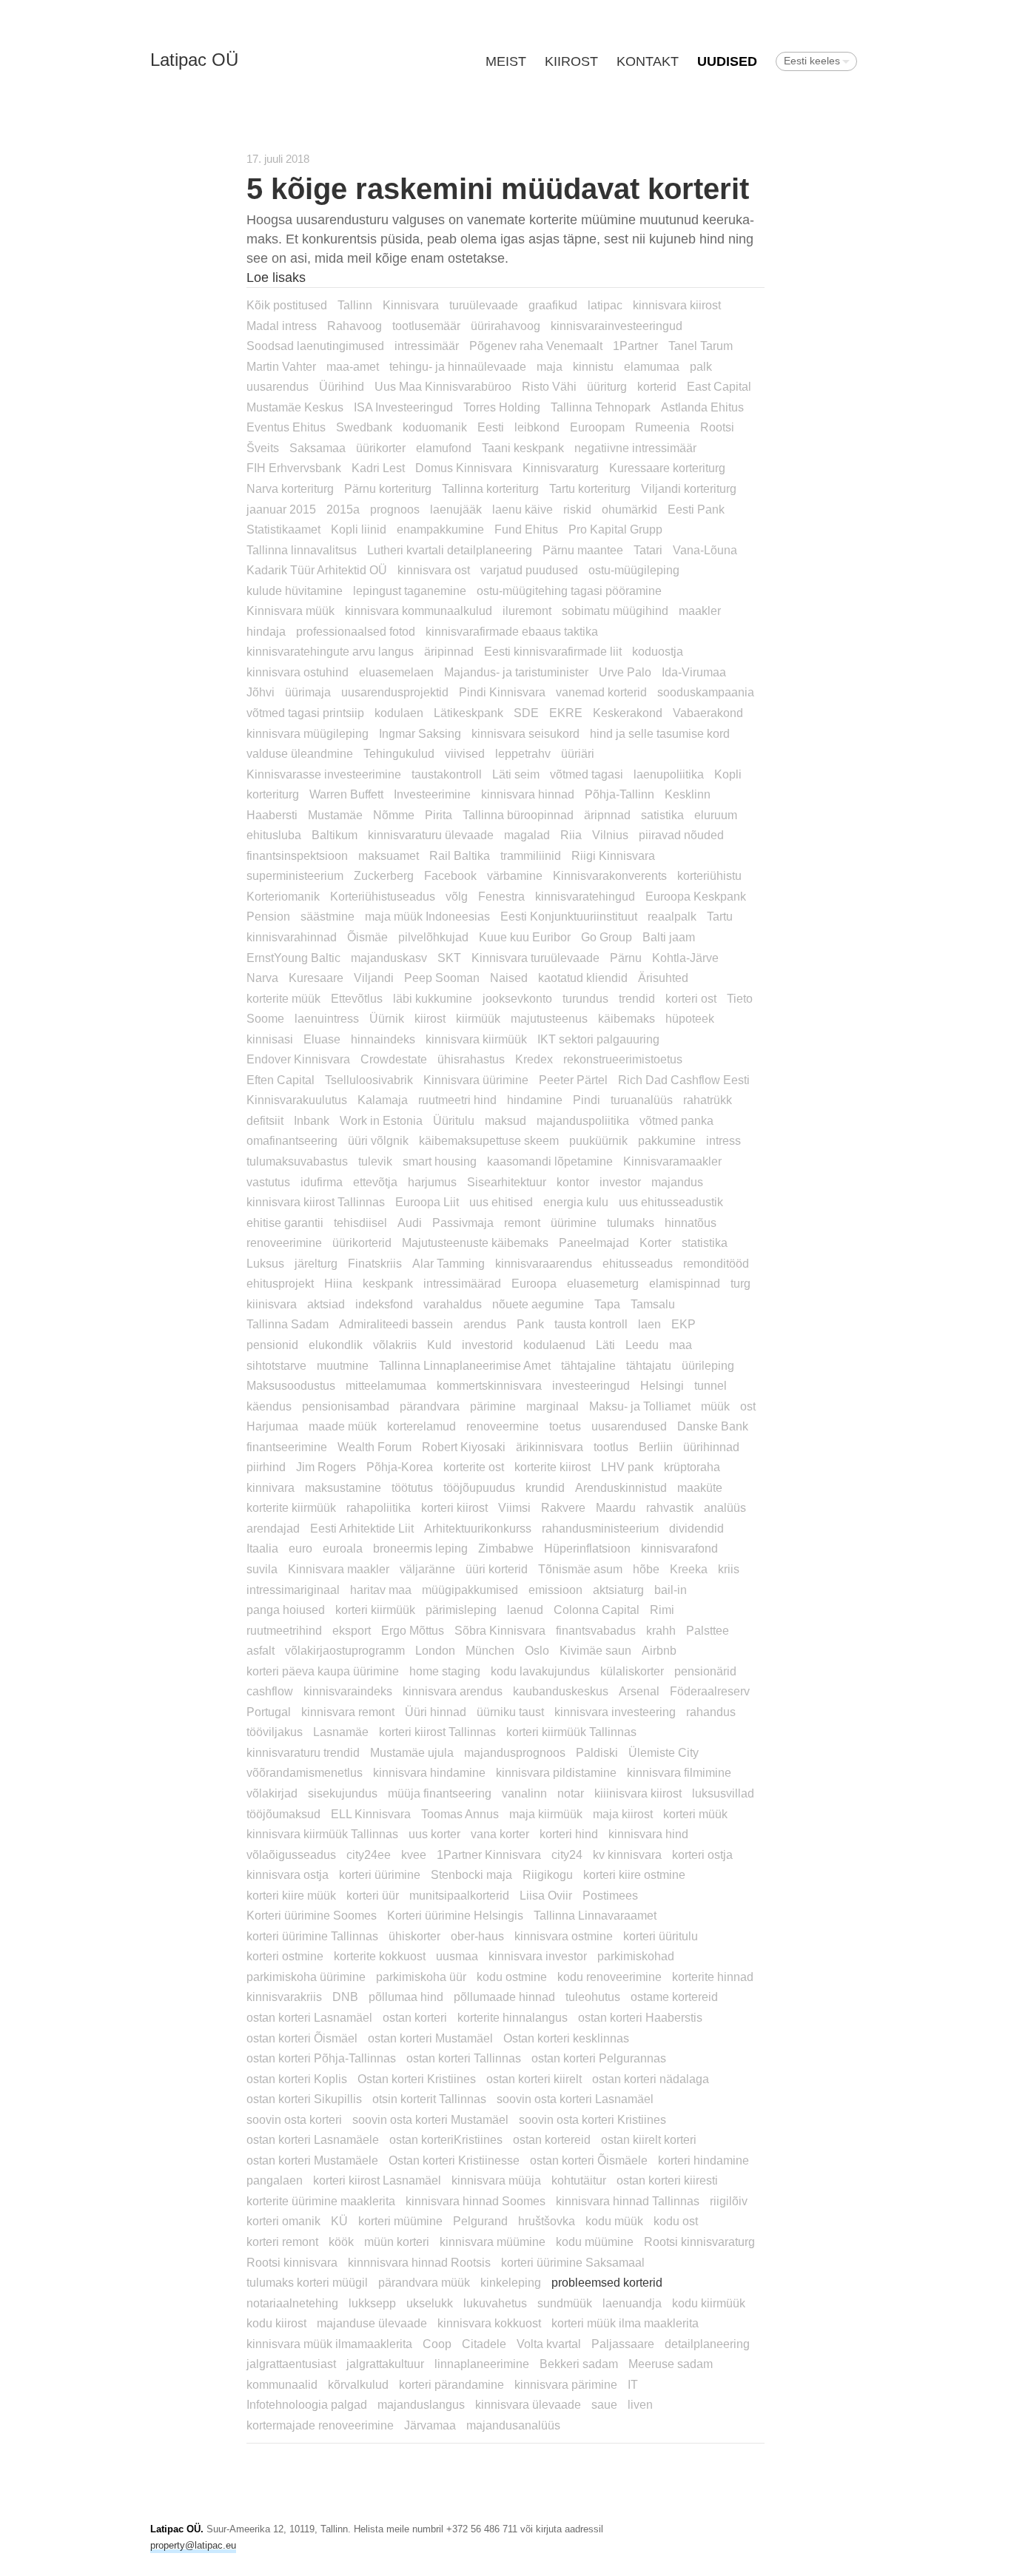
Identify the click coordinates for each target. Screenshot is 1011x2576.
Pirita (439, 815)
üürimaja (308, 692)
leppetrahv (523, 753)
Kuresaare (316, 978)
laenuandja (632, 2303)
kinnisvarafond (679, 1548)
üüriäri (578, 753)
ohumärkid (629, 509)
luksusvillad (723, 1793)
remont (522, 1223)
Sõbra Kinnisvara (500, 1630)
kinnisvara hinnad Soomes (476, 2201)
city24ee (369, 1854)
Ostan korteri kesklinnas (566, 2038)
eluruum (716, 815)
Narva (262, 978)
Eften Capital (281, 1080)
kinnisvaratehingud (585, 896)
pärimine (493, 1406)
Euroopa (534, 1283)
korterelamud (421, 1426)
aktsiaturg (618, 1590)
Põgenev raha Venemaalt (536, 346)
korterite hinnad (713, 1977)
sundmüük (565, 2303)
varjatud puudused (529, 570)
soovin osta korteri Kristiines (592, 2119)
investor (620, 1182)
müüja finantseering (440, 1793)
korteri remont (282, 2242)
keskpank (388, 1283)
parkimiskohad (636, 1956)
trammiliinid (531, 855)
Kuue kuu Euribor (525, 937)
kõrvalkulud (358, 2384)
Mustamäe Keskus (295, 407)
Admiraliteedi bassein (396, 1324)
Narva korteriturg (290, 488)
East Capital (719, 386)
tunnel (711, 1385)
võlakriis (395, 1345)
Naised (509, 978)
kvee (414, 1854)
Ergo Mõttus (413, 1630)
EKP (683, 1324)
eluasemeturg (603, 1283)
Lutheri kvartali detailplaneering (450, 550)
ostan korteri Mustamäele (312, 2160)
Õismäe (367, 937)
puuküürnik (598, 1140)
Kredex (534, 1059)
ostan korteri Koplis (297, 2079)
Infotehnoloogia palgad (307, 2404)
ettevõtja (375, 1182)
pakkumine (667, 1140)
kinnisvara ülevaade (528, 2404)
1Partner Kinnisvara (489, 1854)
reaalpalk (672, 916)
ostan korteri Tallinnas (464, 2058)
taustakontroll (447, 774)
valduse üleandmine (300, 753)
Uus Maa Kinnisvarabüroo (443, 386)
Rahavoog (355, 326)
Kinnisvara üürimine (476, 1080)
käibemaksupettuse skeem (489, 1140)
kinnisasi (270, 1039)
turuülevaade (484, 305)
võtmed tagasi (587, 774)
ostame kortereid (674, 1997)
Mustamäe (335, 815)
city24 (567, 1854)
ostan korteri (415, 2017)
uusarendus (278, 386)
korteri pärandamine (451, 2384)
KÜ (339, 2221)
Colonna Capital (597, 1610)
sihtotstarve (276, 1365)
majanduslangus (421, 2404)
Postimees (610, 1895)
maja (550, 366)
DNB (345, 1997)
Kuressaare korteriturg (667, 468)
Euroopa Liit (427, 1202)
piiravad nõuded (681, 835)
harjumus (432, 1182)
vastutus (268, 1182)
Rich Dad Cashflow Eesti (684, 1080)
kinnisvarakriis (284, 1997)
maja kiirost (623, 1814)
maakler (700, 611)
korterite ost (474, 1467)
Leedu (642, 1345)
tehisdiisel (360, 1223)
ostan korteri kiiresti (667, 2180)
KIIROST (571, 61)
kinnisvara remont (348, 1712)
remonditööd (716, 1263)
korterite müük (283, 998)
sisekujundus (343, 1793)
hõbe (646, 1569)
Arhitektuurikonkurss (478, 1528)
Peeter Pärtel (573, 1080)
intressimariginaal (293, 1590)
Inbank (312, 1120)
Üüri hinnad (436, 1712)
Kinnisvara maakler (339, 1569)
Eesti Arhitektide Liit (362, 1528)
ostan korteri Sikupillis (304, 2099)
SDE (526, 713)
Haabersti (272, 815)
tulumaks (631, 1223)
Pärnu (626, 958)
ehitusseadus (638, 1263)
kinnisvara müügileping (308, 733)
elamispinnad (685, 1283)
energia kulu (576, 1202)
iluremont (527, 611)
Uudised (727, 61)
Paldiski (597, 1752)
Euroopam (597, 427)
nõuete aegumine (538, 1304)
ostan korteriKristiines (446, 2139)
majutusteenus (549, 1018)
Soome (265, 1018)
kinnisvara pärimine (566, 2384)
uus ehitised (501, 1202)
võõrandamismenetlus (305, 1772)
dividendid (696, 1528)
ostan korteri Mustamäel (430, 2038)
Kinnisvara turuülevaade (535, 958)
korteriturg (273, 794)
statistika (705, 1242)
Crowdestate (394, 1059)
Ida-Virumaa (694, 672)
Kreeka (689, 1569)
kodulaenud (554, 1345)
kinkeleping (511, 2282)
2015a (343, 509)
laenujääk (456, 509)
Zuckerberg (384, 875)
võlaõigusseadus (291, 1854)
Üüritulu (454, 1120)
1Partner (635, 346)
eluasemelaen (396, 672)
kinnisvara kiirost (677, 305)
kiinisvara (272, 1304)
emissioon (555, 1590)
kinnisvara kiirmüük (476, 1039)
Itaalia (262, 1548)
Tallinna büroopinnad (518, 815)
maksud (505, 1120)
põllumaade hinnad (504, 1997)
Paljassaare (623, 2344)
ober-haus (477, 1936)
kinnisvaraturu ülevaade (431, 835)
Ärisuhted (663, 978)
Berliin (656, 1447)
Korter (655, 1242)
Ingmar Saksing (420, 733)
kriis (729, 1569)
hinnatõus (691, 1223)
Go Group (607, 937)
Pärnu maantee (583, 550)
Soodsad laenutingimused (315, 346)
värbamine (515, 875)
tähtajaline (588, 1365)
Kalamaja (383, 1100)
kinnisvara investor (538, 1956)
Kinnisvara (411, 305)
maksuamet (389, 855)
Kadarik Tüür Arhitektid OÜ (317, 570)
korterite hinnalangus (513, 2017)
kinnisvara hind (648, 1834)
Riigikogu (548, 1874)
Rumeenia (662, 427)
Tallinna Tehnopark (601, 407)
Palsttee (708, 1630)
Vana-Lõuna (705, 550)
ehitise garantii (285, 1223)
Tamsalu (653, 1304)
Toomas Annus (460, 1814)
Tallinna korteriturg (490, 488)
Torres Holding (502, 407)
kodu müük (614, 2221)
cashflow (270, 1691)
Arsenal (639, 1691)
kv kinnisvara (627, 1854)
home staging (445, 1671)
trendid (637, 998)
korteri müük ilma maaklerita (625, 2323)
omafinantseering (292, 1140)
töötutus (412, 1487)
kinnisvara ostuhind (298, 672)
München (490, 1650)
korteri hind (569, 1834)
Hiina (338, 1283)
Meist (506, 61)
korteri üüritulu (661, 1936)
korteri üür (373, 1895)
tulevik (375, 1161)
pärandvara (430, 1406)
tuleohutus (593, 1997)
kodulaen (399, 713)
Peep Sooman (442, 978)
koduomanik (435, 427)
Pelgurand (480, 2221)
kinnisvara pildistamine (556, 1772)
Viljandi (374, 978)
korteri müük (695, 1814)
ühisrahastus (471, 1059)
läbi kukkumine (433, 998)
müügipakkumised (470, 1590)
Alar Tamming (449, 1263)
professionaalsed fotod (356, 631)
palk (701, 366)
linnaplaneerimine (482, 2364)
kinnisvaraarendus (544, 1263)
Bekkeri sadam (579, 2364)
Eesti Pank (696, 509)
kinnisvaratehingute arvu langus (330, 651)
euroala (343, 1548)
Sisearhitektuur (507, 1182)
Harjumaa (272, 1426)
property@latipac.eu (193, 2545)
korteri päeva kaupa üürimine (323, 1671)
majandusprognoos (515, 1752)
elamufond (444, 448)
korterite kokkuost (380, 1956)
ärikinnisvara (550, 1447)
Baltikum (335, 835)
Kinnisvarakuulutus (297, 1100)
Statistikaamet (283, 529)
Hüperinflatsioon (587, 1548)
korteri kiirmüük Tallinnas (571, 1732)
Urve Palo (625, 672)
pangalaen (275, 2180)
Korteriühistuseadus (383, 896)
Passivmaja (463, 1223)
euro (300, 1548)
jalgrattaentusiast (291, 2364)
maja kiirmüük (546, 1814)
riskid (577, 509)
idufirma (322, 1182)
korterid (657, 386)
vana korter (500, 1834)
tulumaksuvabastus (297, 1161)
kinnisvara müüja (496, 2180)
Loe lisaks (276, 278)
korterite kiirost (552, 1467)
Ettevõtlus (357, 998)
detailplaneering (707, 2344)
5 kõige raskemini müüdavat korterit (498, 189)
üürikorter (381, 448)
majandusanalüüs (513, 2425)
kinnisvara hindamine (429, 1772)
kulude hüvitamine (295, 591)
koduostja (658, 651)
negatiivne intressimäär (635, 448)
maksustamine (343, 1487)
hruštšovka (547, 2221)
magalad (527, 835)
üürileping (708, 1365)
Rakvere (563, 1507)
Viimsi (514, 1507)
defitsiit (265, 1120)
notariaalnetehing (292, 2303)
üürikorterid (362, 1242)
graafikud (553, 305)
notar (571, 1793)
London (435, 1650)
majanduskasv (389, 958)
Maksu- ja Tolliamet (640, 1406)
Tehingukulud (399, 753)
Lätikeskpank (468, 713)
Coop (437, 2344)
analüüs (725, 1507)
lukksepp (372, 2303)
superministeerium (295, 875)
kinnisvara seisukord (525, 733)
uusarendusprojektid (395, 692)
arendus (485, 1324)
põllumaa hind (406, 1997)
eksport (352, 1630)
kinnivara (271, 1487)
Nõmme (394, 815)
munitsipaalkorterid (459, 1895)
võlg (457, 896)
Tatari (648, 550)
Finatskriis (375, 1263)
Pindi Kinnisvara (502, 692)
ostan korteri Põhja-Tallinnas (321, 2058)
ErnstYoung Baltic (293, 958)
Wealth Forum (374, 1447)
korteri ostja (702, 1854)
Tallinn (355, 305)
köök (341, 2242)
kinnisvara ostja (288, 1874)
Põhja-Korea (400, 1467)
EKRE (566, 713)
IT (633, 2384)
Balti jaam (669, 937)
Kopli (728, 774)
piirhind (266, 1467)
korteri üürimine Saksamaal (573, 2262)
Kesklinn (688, 794)
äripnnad (607, 815)
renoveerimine (284, 1242)
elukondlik (336, 1345)
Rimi (662, 1610)
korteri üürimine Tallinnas (312, 1936)
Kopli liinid (359, 529)
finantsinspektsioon (297, 855)
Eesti (491, 427)
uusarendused (629, 1426)
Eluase (322, 1039)
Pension (268, 916)
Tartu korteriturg (590, 488)
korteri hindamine (703, 2160)
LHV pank (627, 1467)
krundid (545, 1487)
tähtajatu (649, 1365)
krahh (661, 1630)
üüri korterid (497, 1569)
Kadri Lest (378, 468)
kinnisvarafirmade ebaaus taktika (512, 631)
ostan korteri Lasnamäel (309, 2017)
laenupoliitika (669, 774)
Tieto (740, 998)
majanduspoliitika (583, 1120)
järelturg (316, 1263)
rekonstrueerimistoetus (623, 1059)
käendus (269, 1406)
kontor (573, 1182)
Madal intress (282, 326)
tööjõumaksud (283, 1814)
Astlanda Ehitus (702, 407)
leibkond (537, 427)
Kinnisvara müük (290, 611)
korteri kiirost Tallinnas (437, 1732)
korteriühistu (709, 875)
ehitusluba (274, 835)
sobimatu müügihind (615, 611)
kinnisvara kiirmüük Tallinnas (322, 1834)
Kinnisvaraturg (561, 468)
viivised (465, 753)
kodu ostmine (512, 1977)
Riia (571, 835)
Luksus (265, 1263)
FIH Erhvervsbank (294, 468)
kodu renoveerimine (609, 1977)
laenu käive (523, 509)
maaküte (700, 1487)
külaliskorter (632, 1671)
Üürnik (387, 1018)
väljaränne (427, 1569)
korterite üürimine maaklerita (321, 2201)
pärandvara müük (424, 2282)
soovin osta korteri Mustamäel (430, 2119)
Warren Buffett (346, 794)
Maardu (616, 1507)
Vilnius (610, 835)
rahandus (711, 1712)
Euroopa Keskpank (696, 896)
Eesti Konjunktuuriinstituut (569, 916)
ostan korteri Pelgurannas (599, 2058)
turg (740, 1283)
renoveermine (503, 1426)
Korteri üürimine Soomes (312, 1915)
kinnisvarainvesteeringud (617, 326)
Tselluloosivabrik (369, 1080)
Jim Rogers (326, 1467)
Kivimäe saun (595, 1650)
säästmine (328, 916)
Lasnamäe (341, 1732)
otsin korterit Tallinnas (429, 2099)
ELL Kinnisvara (371, 1814)
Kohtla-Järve (685, 958)
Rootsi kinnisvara (292, 2262)
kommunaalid (282, 2384)
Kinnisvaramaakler (672, 1161)
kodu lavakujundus (540, 1671)
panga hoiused (286, 1610)
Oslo (537, 1650)
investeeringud (591, 1385)
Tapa (607, 1304)
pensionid (272, 1345)
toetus (565, 1426)
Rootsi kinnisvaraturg (699, 2242)
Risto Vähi (549, 386)
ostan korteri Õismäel (302, 2038)
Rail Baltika (460, 855)
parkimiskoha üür (421, 1977)
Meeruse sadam (671, 2364)
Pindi (587, 1100)
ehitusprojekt (280, 1283)
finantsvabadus (596, 1630)
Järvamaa (430, 2425)
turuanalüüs (642, 1100)
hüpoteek (690, 1018)
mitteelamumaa (386, 1385)
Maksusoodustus (291, 1385)
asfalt (261, 1650)
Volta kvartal (549, 2344)
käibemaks (627, 1018)
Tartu (720, 916)
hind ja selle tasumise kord (660, 733)
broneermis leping (420, 1548)
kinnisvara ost (434, 570)
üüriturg (607, 386)
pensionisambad (346, 1406)
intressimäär (427, 346)
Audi (410, 1223)
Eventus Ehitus (286, 427)
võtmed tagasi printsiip (305, 713)
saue (604, 2404)
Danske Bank (713, 1426)
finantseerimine (287, 1447)
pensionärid (705, 1671)
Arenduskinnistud (621, 1487)
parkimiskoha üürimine (306, 1977)
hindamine (535, 1100)
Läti (605, 1345)
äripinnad (449, 651)
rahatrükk (708, 1100)
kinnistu (593, 366)
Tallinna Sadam (288, 1324)
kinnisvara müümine (493, 2242)
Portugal (269, 1712)
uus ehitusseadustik (671, 1202)
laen (649, 1324)
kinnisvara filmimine (679, 1772)
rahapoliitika (379, 1507)
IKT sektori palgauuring (598, 1039)
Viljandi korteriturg (689, 488)
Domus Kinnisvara (464, 468)
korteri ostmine (285, 1956)
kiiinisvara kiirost (638, 1793)
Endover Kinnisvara (298, 1059)
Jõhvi (261, 692)
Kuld (439, 1345)
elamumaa (652, 366)
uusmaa (457, 1956)
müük (715, 1406)
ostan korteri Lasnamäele (313, 2139)
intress (723, 1140)
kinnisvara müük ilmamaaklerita (329, 2344)
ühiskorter (414, 1936)
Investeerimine (432, 794)
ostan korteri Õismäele (589, 2160)
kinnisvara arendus (453, 1691)
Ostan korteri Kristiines (417, 2079)
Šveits (263, 448)
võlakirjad (272, 1793)
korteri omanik (283, 2221)
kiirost (430, 1018)
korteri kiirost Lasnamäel (377, 2180)
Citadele (484, 2344)
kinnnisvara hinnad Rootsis (419, 2262)
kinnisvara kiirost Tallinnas (316, 1202)
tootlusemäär (426, 326)
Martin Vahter (281, 366)
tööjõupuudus (479, 1487)
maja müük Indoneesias (427, 916)
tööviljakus (275, 1732)
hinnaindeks (383, 1039)
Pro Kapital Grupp (615, 529)
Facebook (450, 875)
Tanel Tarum (701, 346)
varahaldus (453, 1304)
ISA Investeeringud (403, 407)
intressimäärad (462, 1283)
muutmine (343, 1365)
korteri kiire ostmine (634, 1874)
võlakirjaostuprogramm (345, 1650)
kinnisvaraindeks (348, 1691)
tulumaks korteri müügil (307, 2282)
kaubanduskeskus (561, 1691)
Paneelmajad (594, 1242)
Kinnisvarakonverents (610, 875)
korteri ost (691, 998)
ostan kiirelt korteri (649, 2139)
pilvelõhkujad (433, 937)
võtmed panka (676, 1120)
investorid (487, 1345)
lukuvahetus (495, 2303)
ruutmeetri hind (457, 1100)
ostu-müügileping (634, 570)
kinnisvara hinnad (528, 794)
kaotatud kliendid (583, 978)
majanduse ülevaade (372, 2323)
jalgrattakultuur (385, 2364)
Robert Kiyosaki (464, 1447)
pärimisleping (461, 1610)
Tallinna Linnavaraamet (595, 1915)
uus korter (434, 1834)
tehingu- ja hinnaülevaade (458, 366)
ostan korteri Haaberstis (640, 2017)
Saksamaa (318, 448)
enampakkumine (440, 529)
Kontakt (648, 61)
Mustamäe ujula (412, 1752)
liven (640, 2404)
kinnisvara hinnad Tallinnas (628, 2201)
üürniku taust (510, 1712)
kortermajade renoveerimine (320, 2425)
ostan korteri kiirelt (534, 2079)
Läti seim (516, 774)
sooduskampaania (706, 692)
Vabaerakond (708, 713)
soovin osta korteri (294, 2119)
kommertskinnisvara (489, 1385)
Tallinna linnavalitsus (302, 550)
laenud (525, 1610)
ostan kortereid (552, 2139)
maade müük (343, 1426)
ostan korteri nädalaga (651, 2079)
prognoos (395, 509)
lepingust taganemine (410, 591)
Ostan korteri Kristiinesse (454, 2160)
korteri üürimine (380, 1874)
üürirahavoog (505, 326)
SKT (449, 958)
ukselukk (430, 2303)
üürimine (574, 1223)
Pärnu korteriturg (388, 488)
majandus (677, 1182)
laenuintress (327, 1018)
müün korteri (397, 2242)
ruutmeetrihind (284, 1630)
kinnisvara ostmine (564, 1936)
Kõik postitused (287, 305)
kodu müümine (595, 2242)
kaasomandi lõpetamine (550, 1161)
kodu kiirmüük (709, 2303)
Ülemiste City (664, 1752)
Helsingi (662, 1385)
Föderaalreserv (710, 1691)
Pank (530, 1324)
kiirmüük (478, 1018)
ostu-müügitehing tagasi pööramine (569, 591)
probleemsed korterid (607, 2282)
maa (681, 1345)
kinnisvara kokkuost (489, 2323)
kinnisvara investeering (615, 1712)
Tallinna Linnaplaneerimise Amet (465, 1365)
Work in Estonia (381, 1120)
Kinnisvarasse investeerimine (324, 774)
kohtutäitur (579, 2180)
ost (748, 1406)
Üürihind (342, 386)
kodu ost (676, 2221)
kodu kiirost (276, 2323)
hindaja (266, 631)
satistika (662, 815)
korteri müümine (400, 2221)
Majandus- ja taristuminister (516, 672)
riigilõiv (729, 2201)
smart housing (440, 1161)
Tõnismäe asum (580, 1569)
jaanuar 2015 (281, 509)
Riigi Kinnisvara (613, 855)
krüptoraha (692, 1467)
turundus (585, 998)
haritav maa (381, 1590)
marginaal (552, 1406)
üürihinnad (711, 1447)
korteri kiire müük (291, 1895)
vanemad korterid (601, 692)
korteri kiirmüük (375, 1610)
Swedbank (364, 427)
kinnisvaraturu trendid (303, 1752)
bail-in (671, 1590)
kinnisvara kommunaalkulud (419, 611)
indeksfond (384, 1304)
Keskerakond (628, 713)
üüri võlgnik (378, 1140)
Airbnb (659, 1650)
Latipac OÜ (194, 60)
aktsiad (326, 1304)
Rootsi (717, 427)
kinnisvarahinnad (292, 937)
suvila (262, 1569)
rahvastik (670, 1507)
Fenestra (501, 896)
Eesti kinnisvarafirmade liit (553, 651)
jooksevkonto (517, 998)
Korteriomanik (283, 896)
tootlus (611, 1447)
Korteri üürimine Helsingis (455, 1915)
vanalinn (524, 1793)
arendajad (273, 1528)
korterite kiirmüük (291, 1507)
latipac (605, 305)
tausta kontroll (591, 1324)
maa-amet (353, 366)
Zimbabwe (506, 1548)
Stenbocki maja (471, 1874)
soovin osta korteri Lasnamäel (575, 2099)
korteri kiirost (454, 1507)
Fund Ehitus (526, 529)
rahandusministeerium (600, 1528)
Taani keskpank (523, 448)
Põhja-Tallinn (619, 794)
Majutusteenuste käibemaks (475, 1242)
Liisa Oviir (546, 1895)
